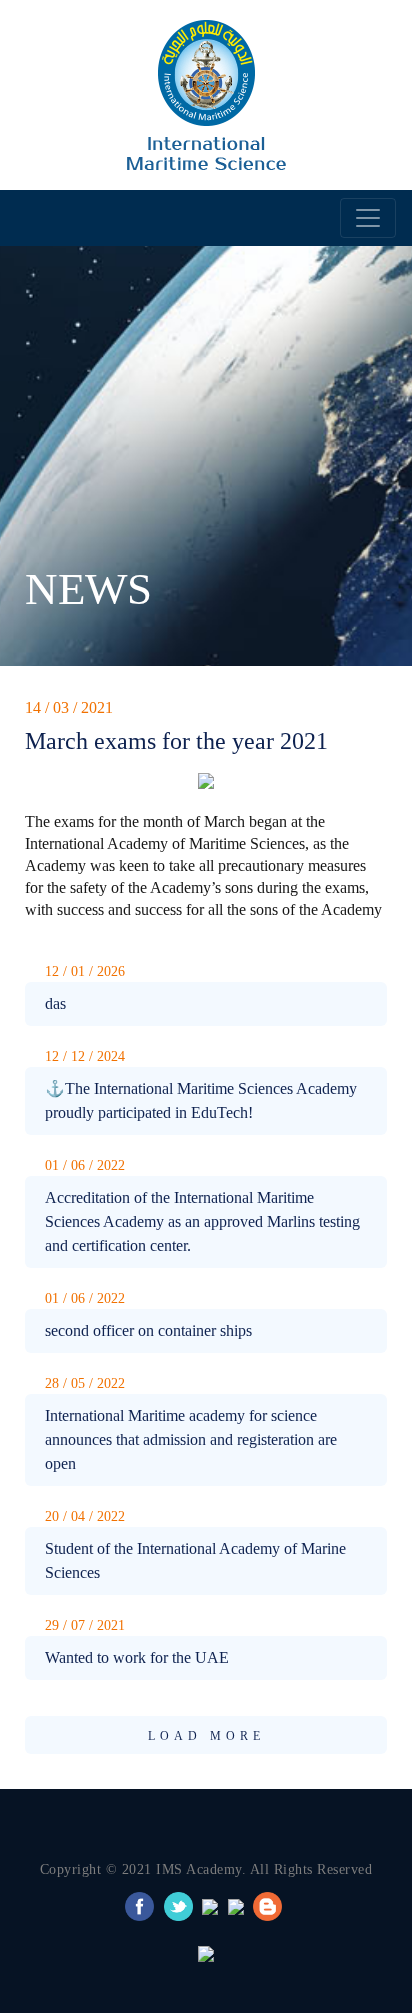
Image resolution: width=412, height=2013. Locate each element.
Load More (206, 1736)
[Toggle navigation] (368, 218)
